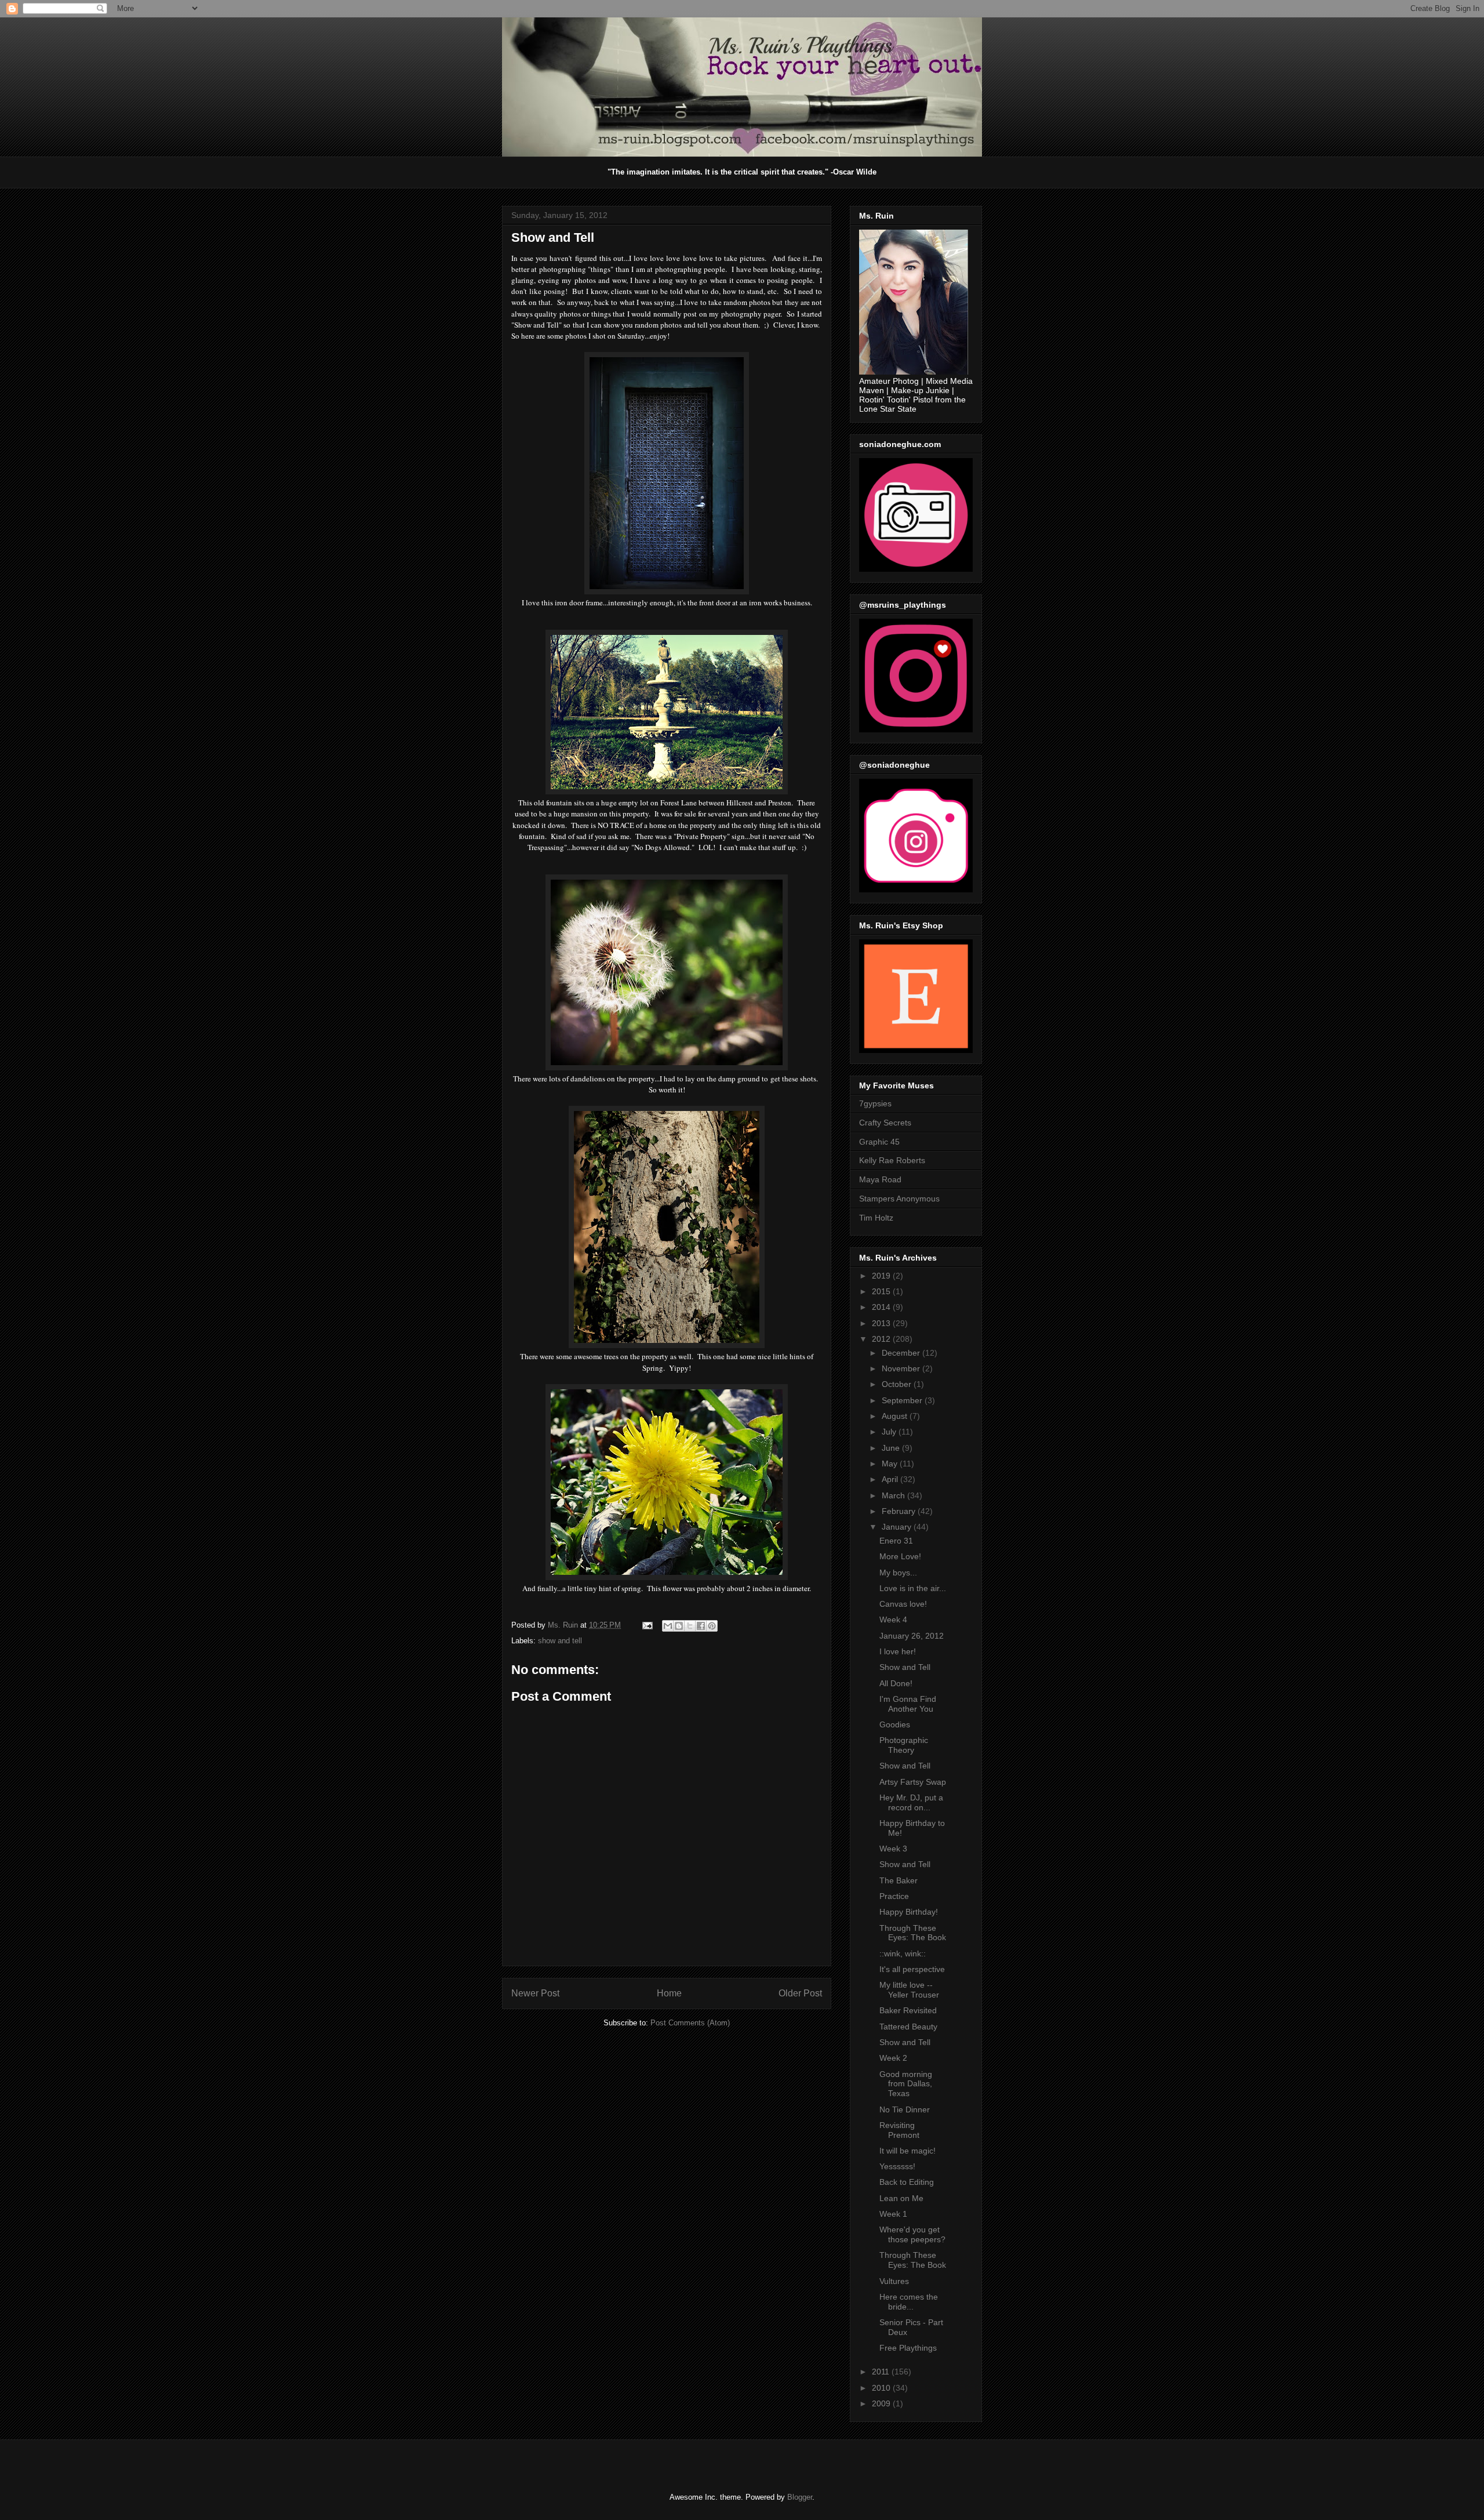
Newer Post (535, 1993)
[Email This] (668, 1626)
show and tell (560, 1641)
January (898, 1527)
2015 (882, 1291)
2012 (882, 1339)
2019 (882, 1276)
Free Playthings (908, 2348)
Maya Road (880, 1179)
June (892, 1448)
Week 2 (893, 2058)
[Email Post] (647, 1625)
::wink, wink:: (903, 1953)
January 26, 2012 (912, 1636)
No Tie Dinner (905, 2109)
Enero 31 (896, 1541)
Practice (894, 1896)
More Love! (900, 1556)
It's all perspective (912, 1969)
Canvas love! (903, 1604)
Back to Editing (907, 2182)
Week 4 (893, 1620)
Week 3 (893, 1849)
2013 (882, 1323)
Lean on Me (901, 2198)
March (894, 1495)
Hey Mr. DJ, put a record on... (911, 1802)
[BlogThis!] (679, 1626)
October (898, 1384)
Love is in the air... (913, 1588)
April (891, 1479)
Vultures (894, 2281)
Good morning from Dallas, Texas (906, 2084)
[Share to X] (690, 1626)
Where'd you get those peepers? (912, 2234)
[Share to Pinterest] (712, 1626)
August (896, 1416)
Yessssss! (897, 2166)
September (903, 1400)
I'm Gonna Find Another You (908, 1704)
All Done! (896, 1683)
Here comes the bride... (909, 2302)
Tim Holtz (876, 1218)
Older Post (800, 1993)
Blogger (800, 2497)
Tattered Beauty (908, 2027)
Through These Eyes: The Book (913, 1933)
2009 (882, 2403)
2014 (882, 1307)
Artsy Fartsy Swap (913, 1782)
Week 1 (893, 2214)
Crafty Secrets (885, 1123)
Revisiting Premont (899, 2130)
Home (669, 1993)
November (902, 1368)
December (902, 1353)
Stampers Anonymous (899, 1199)
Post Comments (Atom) (690, 2023)
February (900, 1511)
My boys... (898, 1573)
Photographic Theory (904, 1745)
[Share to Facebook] (701, 1626)
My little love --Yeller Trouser (909, 1990)
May (891, 1464)
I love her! (898, 1651)
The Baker (899, 1880)
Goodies (895, 1724)
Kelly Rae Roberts (892, 1160)
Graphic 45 (879, 1142)
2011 (882, 2372)
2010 (882, 2388)
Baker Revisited (908, 2010)
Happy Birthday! (909, 1912)
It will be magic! (908, 2151)
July (890, 1432)
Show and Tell (905, 1667)
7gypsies (875, 1103)
